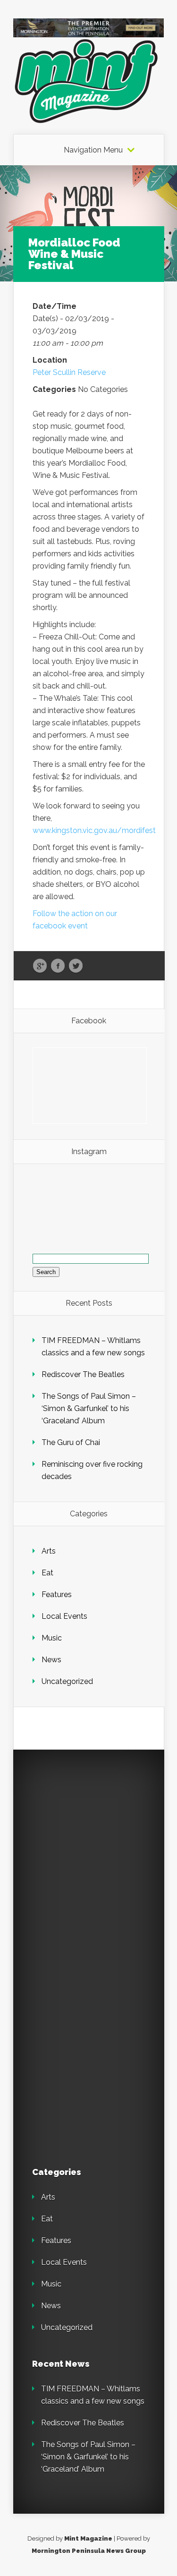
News (51, 1660)
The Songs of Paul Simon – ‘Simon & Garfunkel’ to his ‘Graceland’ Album (89, 1408)
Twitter (76, 966)
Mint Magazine (88, 2538)
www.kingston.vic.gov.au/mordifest (94, 830)
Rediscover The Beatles (83, 1374)
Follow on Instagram (95, 1210)
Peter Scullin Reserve (69, 372)
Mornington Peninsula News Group (89, 2551)
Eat (47, 1573)
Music (52, 1638)
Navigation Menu (93, 150)
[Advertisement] (88, 1857)
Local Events (64, 1616)
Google (40, 966)
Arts (49, 1551)
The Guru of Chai (71, 1442)
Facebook (58, 966)
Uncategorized (67, 1681)
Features (57, 1594)
